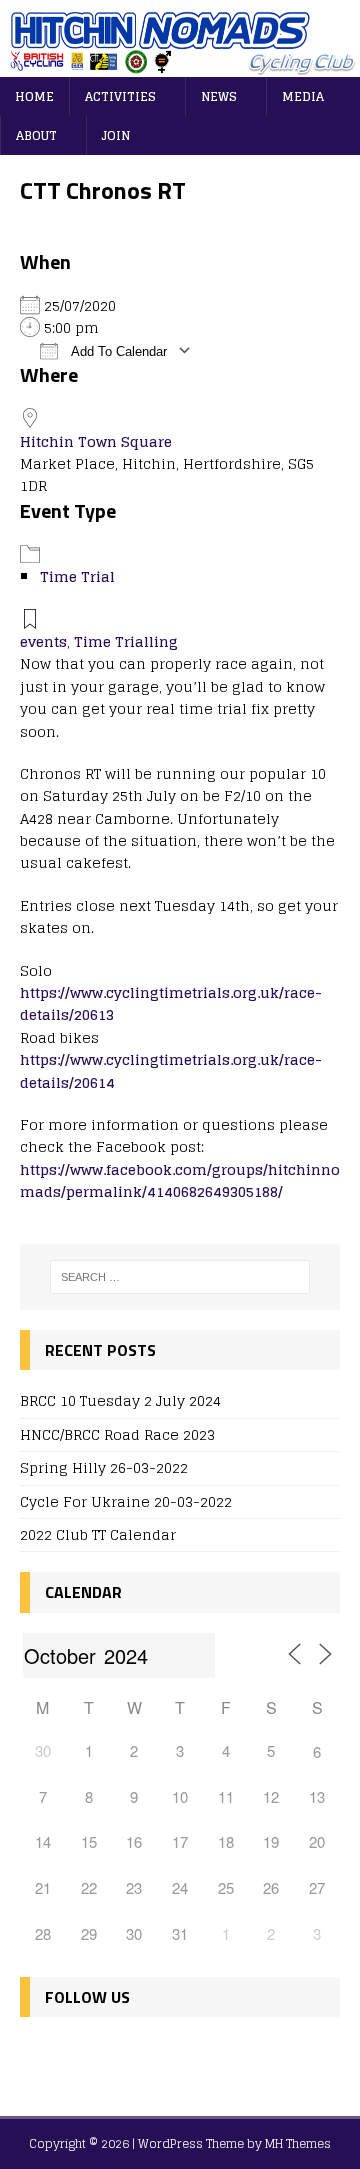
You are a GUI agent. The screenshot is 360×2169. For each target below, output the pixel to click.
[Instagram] (125, 2055)
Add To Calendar (117, 351)
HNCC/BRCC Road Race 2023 (117, 1434)
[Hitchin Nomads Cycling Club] (180, 65)
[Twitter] (82, 2055)
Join (116, 135)
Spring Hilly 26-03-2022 (104, 1467)
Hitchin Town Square (96, 441)
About (36, 135)
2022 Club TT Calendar (98, 1534)
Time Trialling (126, 641)
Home (34, 96)
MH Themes (298, 2143)
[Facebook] (39, 2055)
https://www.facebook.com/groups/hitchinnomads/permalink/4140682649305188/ (180, 1180)
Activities (120, 96)
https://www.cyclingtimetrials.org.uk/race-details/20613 (171, 1003)
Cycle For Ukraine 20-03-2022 (126, 1501)
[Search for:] (180, 1277)
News (219, 96)
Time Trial (77, 576)
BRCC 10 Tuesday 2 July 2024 (120, 1400)
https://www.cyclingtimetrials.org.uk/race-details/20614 (171, 1070)
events (43, 641)
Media (303, 96)
